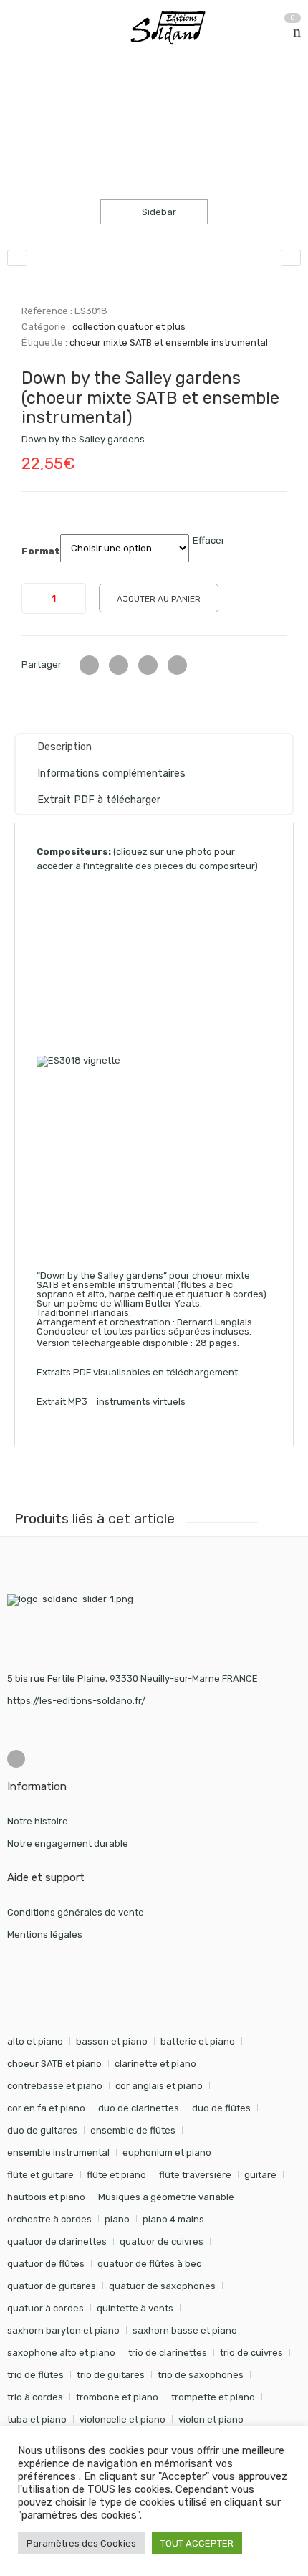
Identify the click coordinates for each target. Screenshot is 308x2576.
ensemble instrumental (58, 2153)
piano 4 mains (173, 2219)
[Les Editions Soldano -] (174, 28)
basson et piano (112, 2041)
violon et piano (211, 2419)
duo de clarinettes (139, 2108)
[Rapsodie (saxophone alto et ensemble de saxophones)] (17, 258)
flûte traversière (195, 2175)
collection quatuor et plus (182, 116)
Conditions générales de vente (76, 1912)
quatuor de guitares (52, 2286)
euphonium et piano (167, 2153)
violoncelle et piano (122, 2419)
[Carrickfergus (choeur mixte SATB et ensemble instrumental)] (291, 258)
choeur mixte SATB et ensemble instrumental (169, 342)
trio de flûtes (35, 2375)
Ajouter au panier (159, 599)
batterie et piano (198, 2041)
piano (117, 2219)
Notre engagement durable (68, 1843)
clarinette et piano (155, 2064)
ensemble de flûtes (133, 2130)
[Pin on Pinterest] (177, 665)
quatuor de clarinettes (57, 2241)
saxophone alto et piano (61, 2353)
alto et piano (35, 2041)
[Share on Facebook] (119, 665)
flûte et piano (116, 2175)
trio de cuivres (251, 2353)
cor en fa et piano (46, 2108)
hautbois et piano (46, 2197)
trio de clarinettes (168, 2353)
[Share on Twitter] (89, 665)
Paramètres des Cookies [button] (81, 2543)
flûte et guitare (40, 2175)
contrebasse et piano (55, 2086)
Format (41, 551)
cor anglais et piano (159, 2086)
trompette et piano (213, 2397)
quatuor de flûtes (46, 2264)
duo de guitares (42, 2130)
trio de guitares (111, 2375)
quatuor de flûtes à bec (149, 2264)
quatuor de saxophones (162, 2286)
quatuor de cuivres (162, 2241)
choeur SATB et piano (54, 2064)
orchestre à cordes (49, 2219)
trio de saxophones (201, 2375)
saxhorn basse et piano (185, 2330)
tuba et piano (37, 2419)
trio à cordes (35, 2397)
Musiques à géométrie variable (166, 2197)
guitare (260, 2175)
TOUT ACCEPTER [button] (197, 2543)
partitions (82, 116)
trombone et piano (117, 2397)
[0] (297, 32)
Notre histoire (38, 1821)
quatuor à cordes (45, 2308)
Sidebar (158, 212)
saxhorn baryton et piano (63, 2330)
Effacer (209, 540)
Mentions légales (45, 1935)
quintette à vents (135, 2308)
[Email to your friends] (148, 665)
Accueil (23, 116)
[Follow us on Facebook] (16, 1759)
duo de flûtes (221, 2108)
